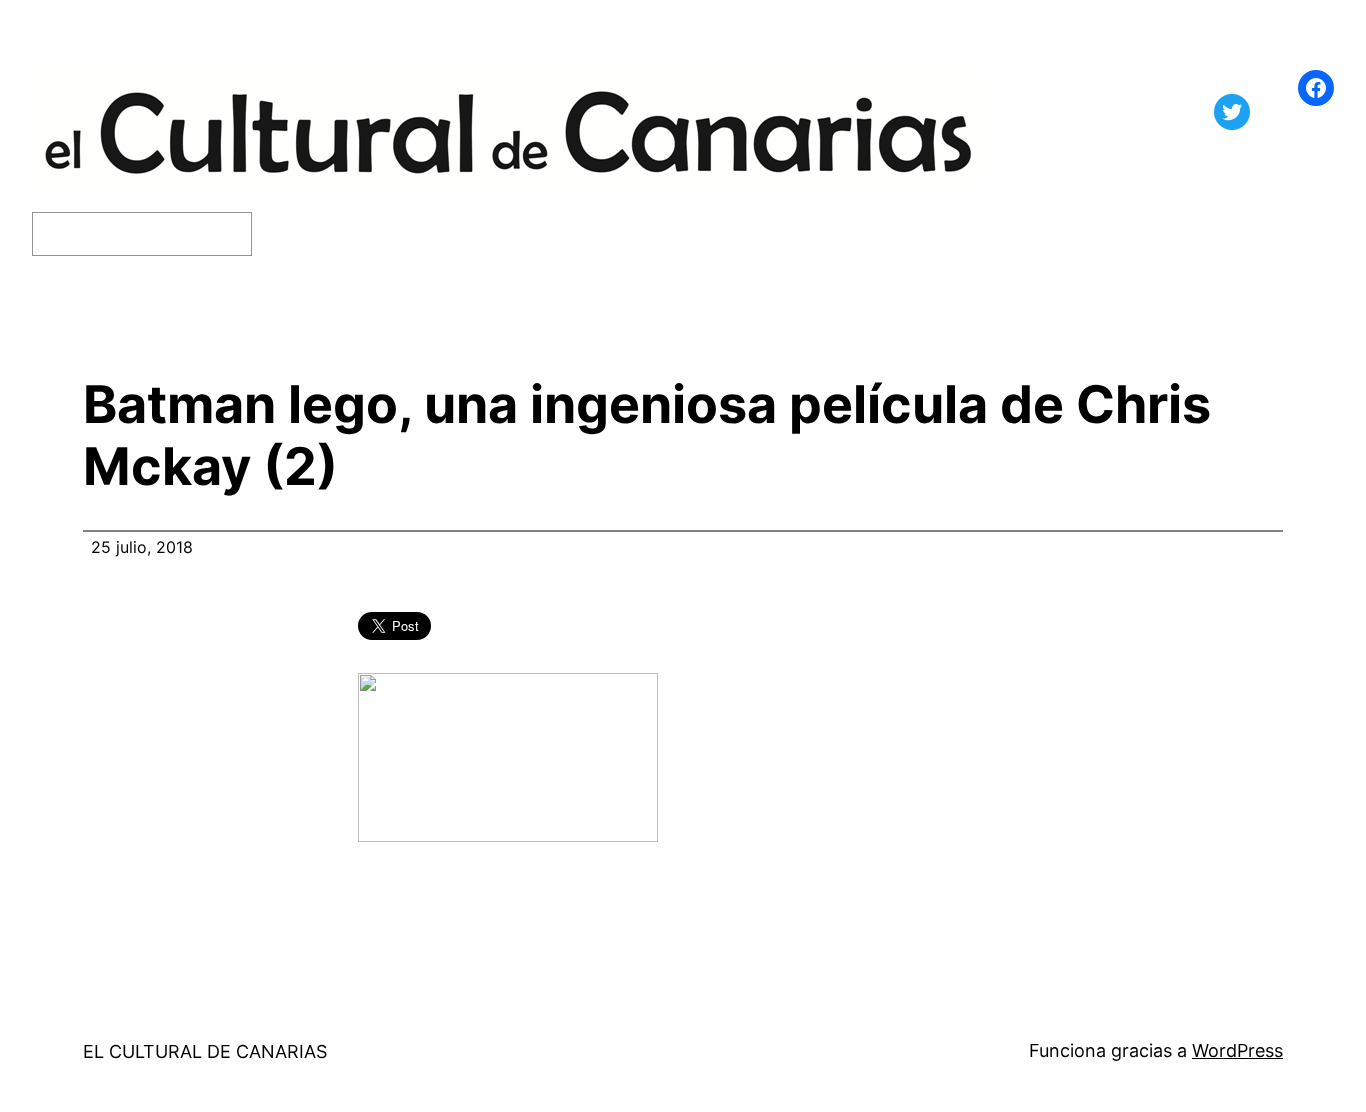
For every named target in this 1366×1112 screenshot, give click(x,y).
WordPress (1237, 1050)
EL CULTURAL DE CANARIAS (205, 1051)
